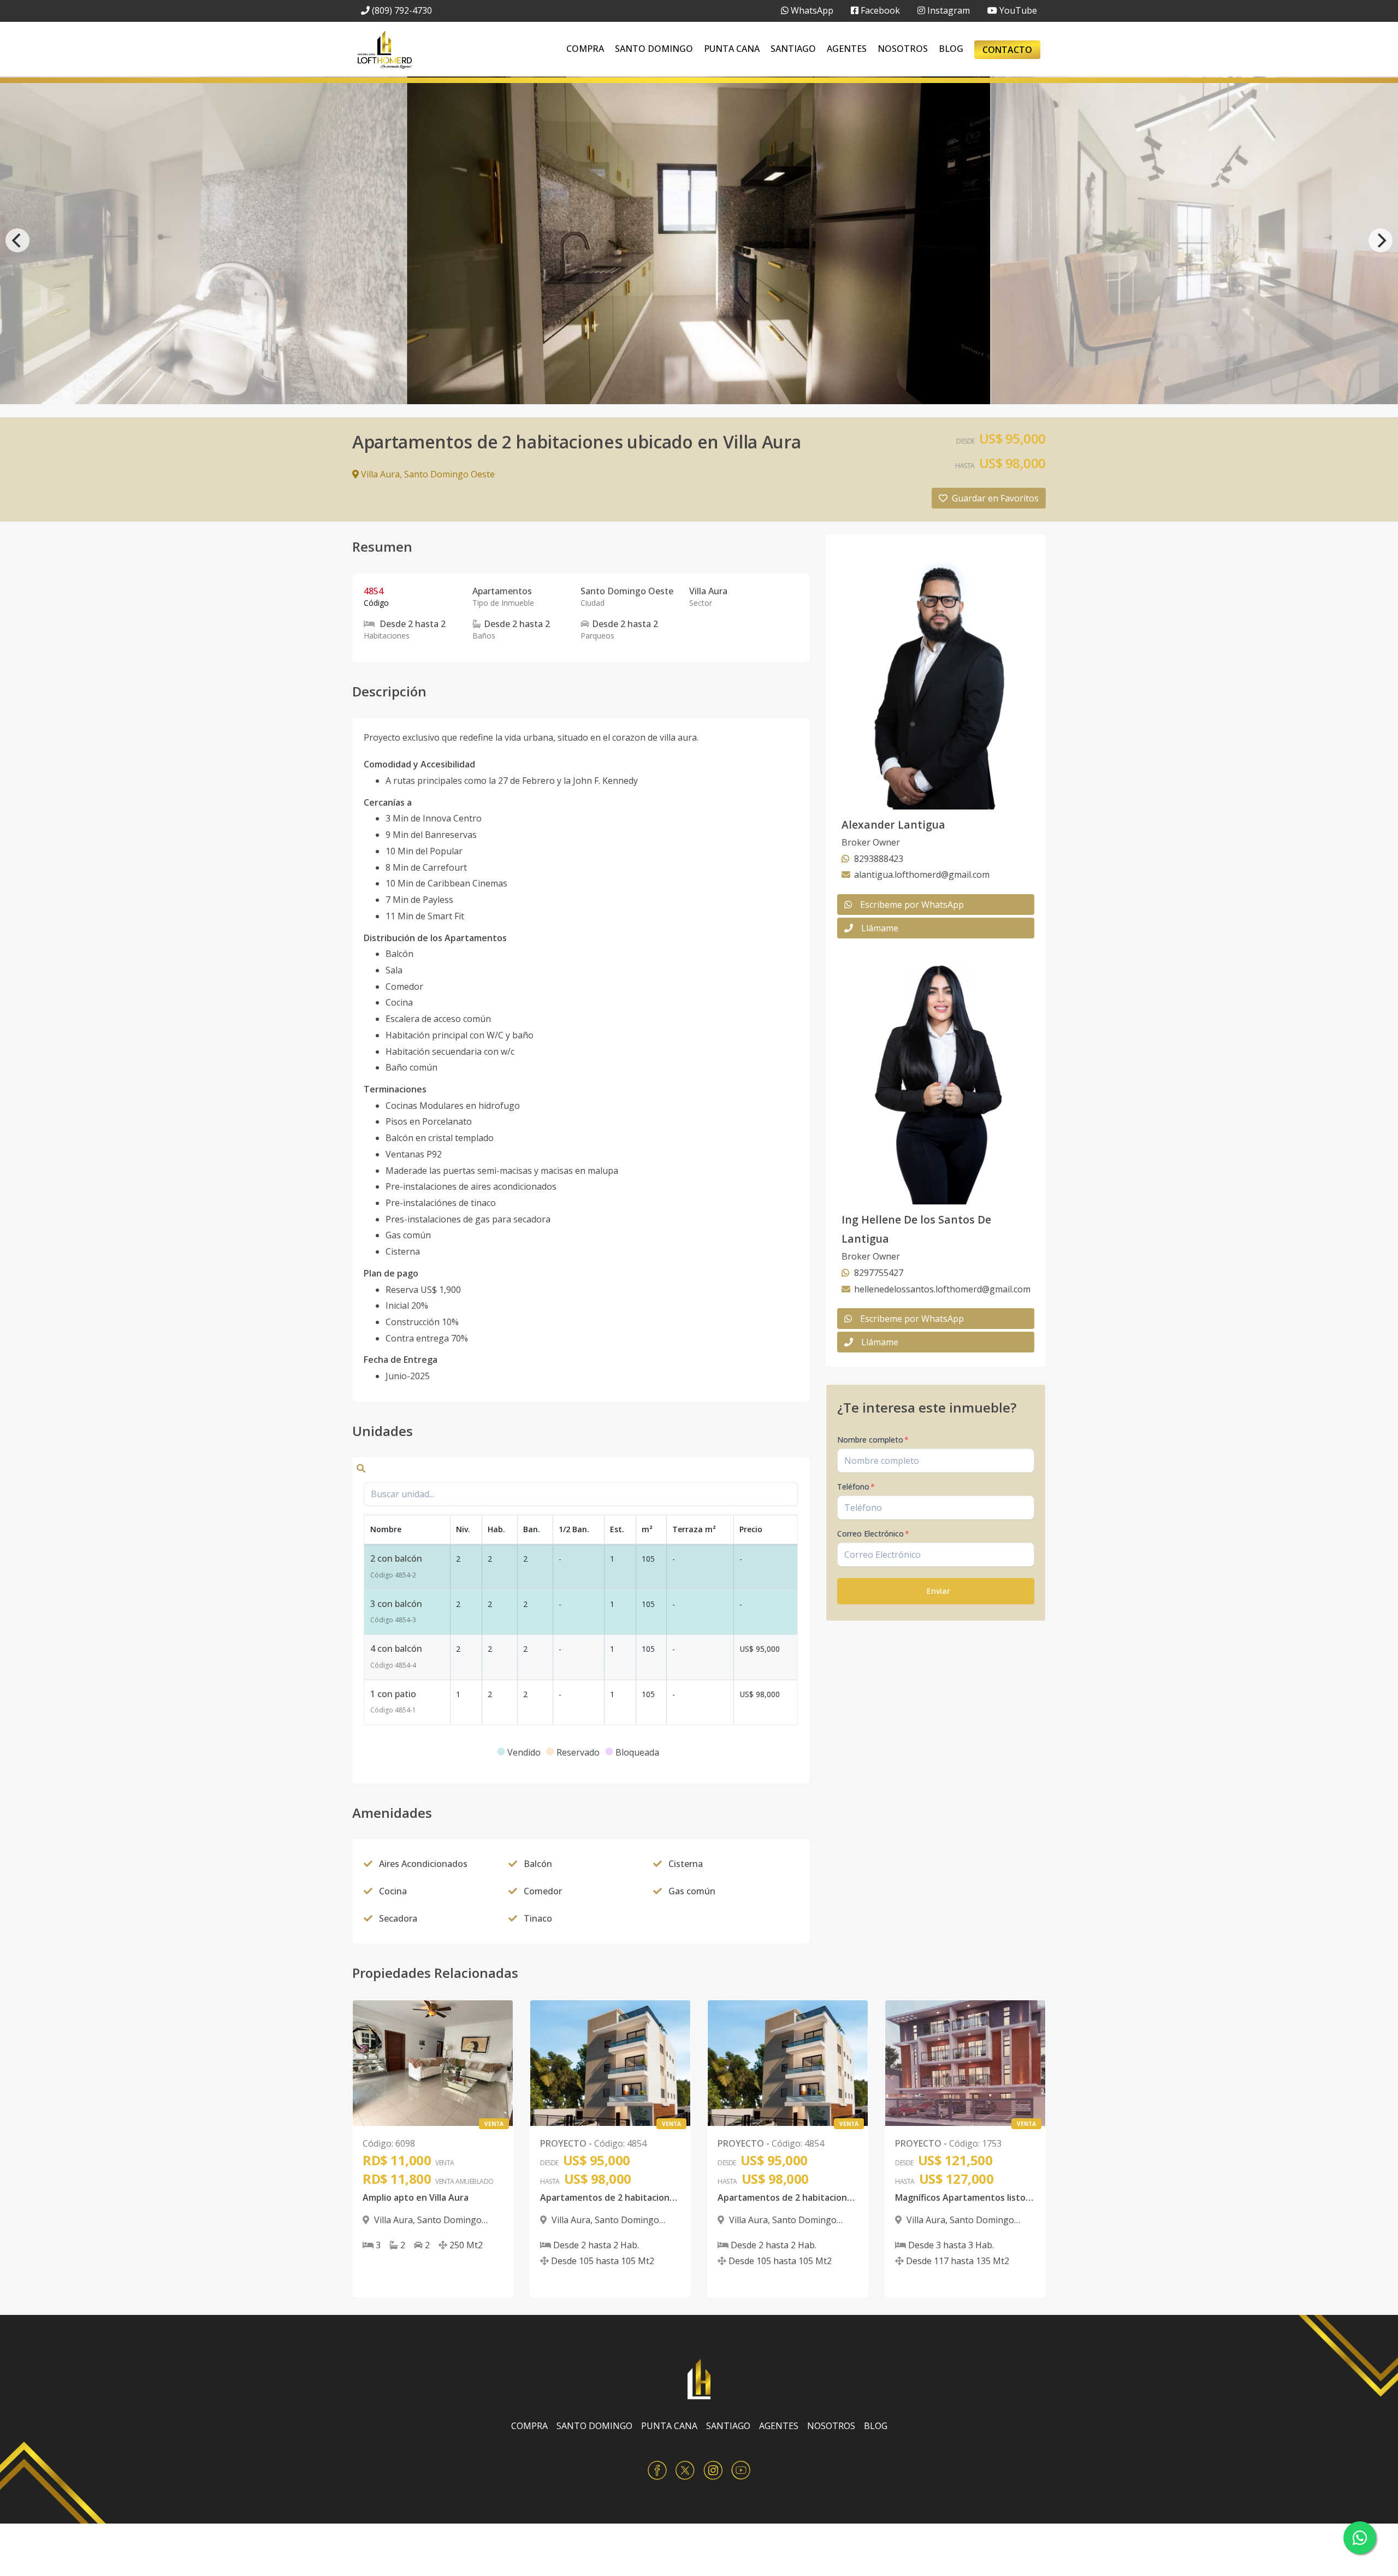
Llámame (880, 928)
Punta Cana (732, 49)
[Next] (1381, 240)
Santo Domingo (654, 49)
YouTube (1017, 10)
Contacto (1007, 50)
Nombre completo (873, 1440)
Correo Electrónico (873, 1534)
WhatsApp (811, 10)
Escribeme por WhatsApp (912, 905)
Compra (585, 49)
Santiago (793, 49)
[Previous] (17, 240)
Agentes (847, 49)
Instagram (947, 10)
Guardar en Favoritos (995, 498)
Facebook (879, 10)
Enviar (938, 1591)
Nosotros (903, 49)
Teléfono (856, 1487)
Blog (951, 49)
